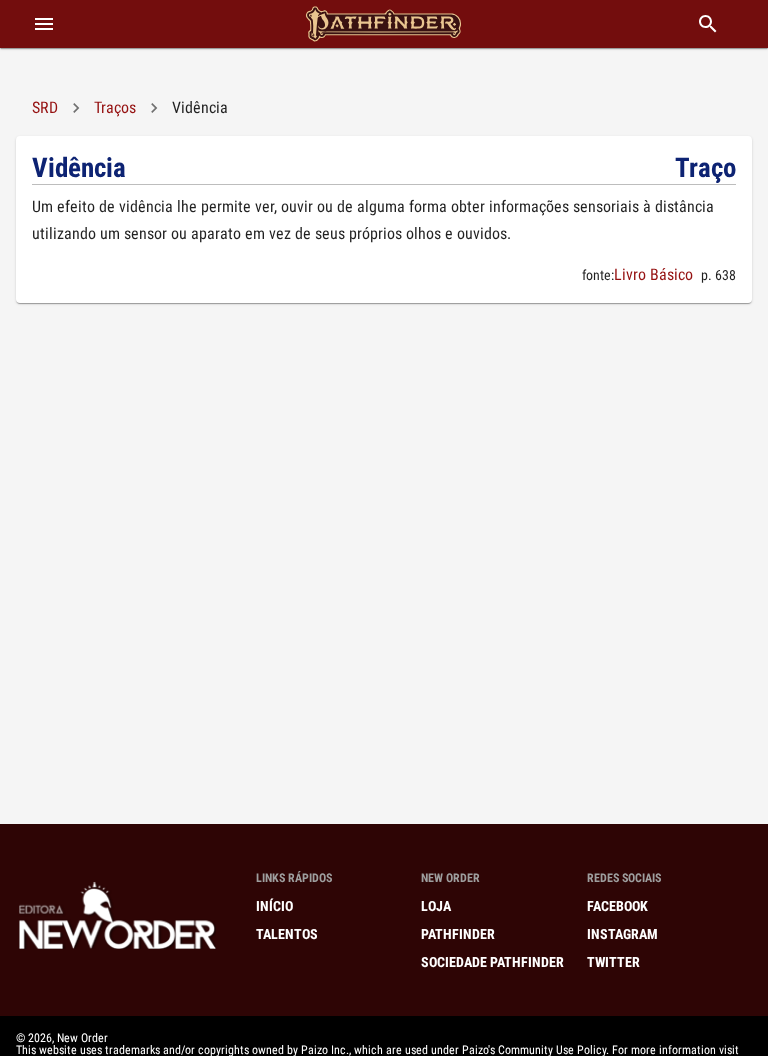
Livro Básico (653, 274)
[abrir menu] (44, 24)
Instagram (622, 934)
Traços (115, 107)
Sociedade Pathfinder (492, 962)
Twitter (613, 962)
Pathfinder (458, 934)
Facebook (617, 906)
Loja (436, 906)
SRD (45, 107)
